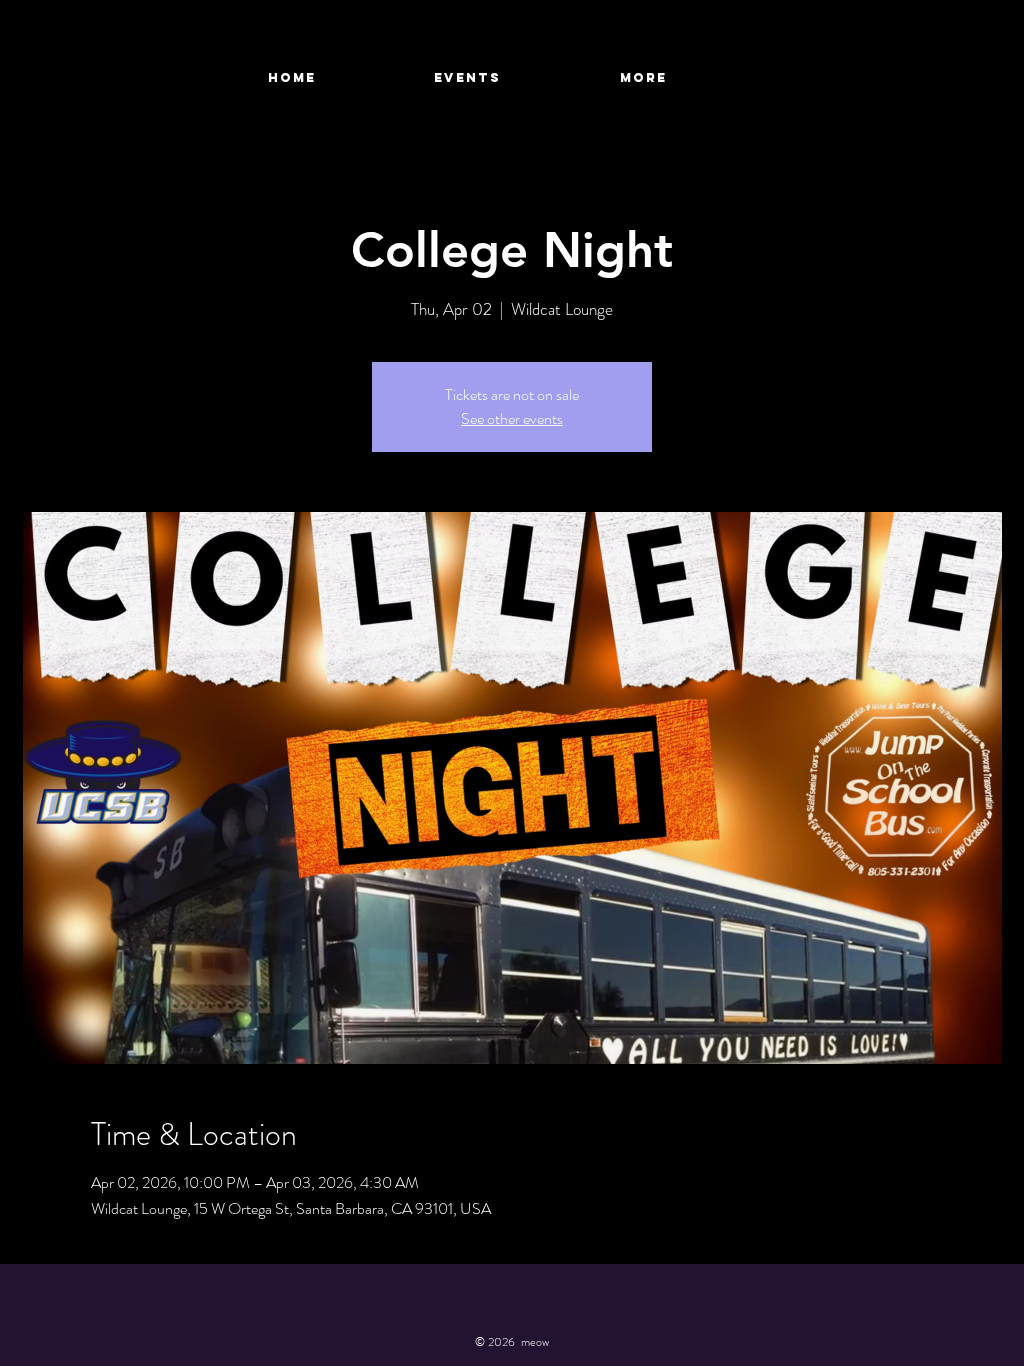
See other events (512, 418)
